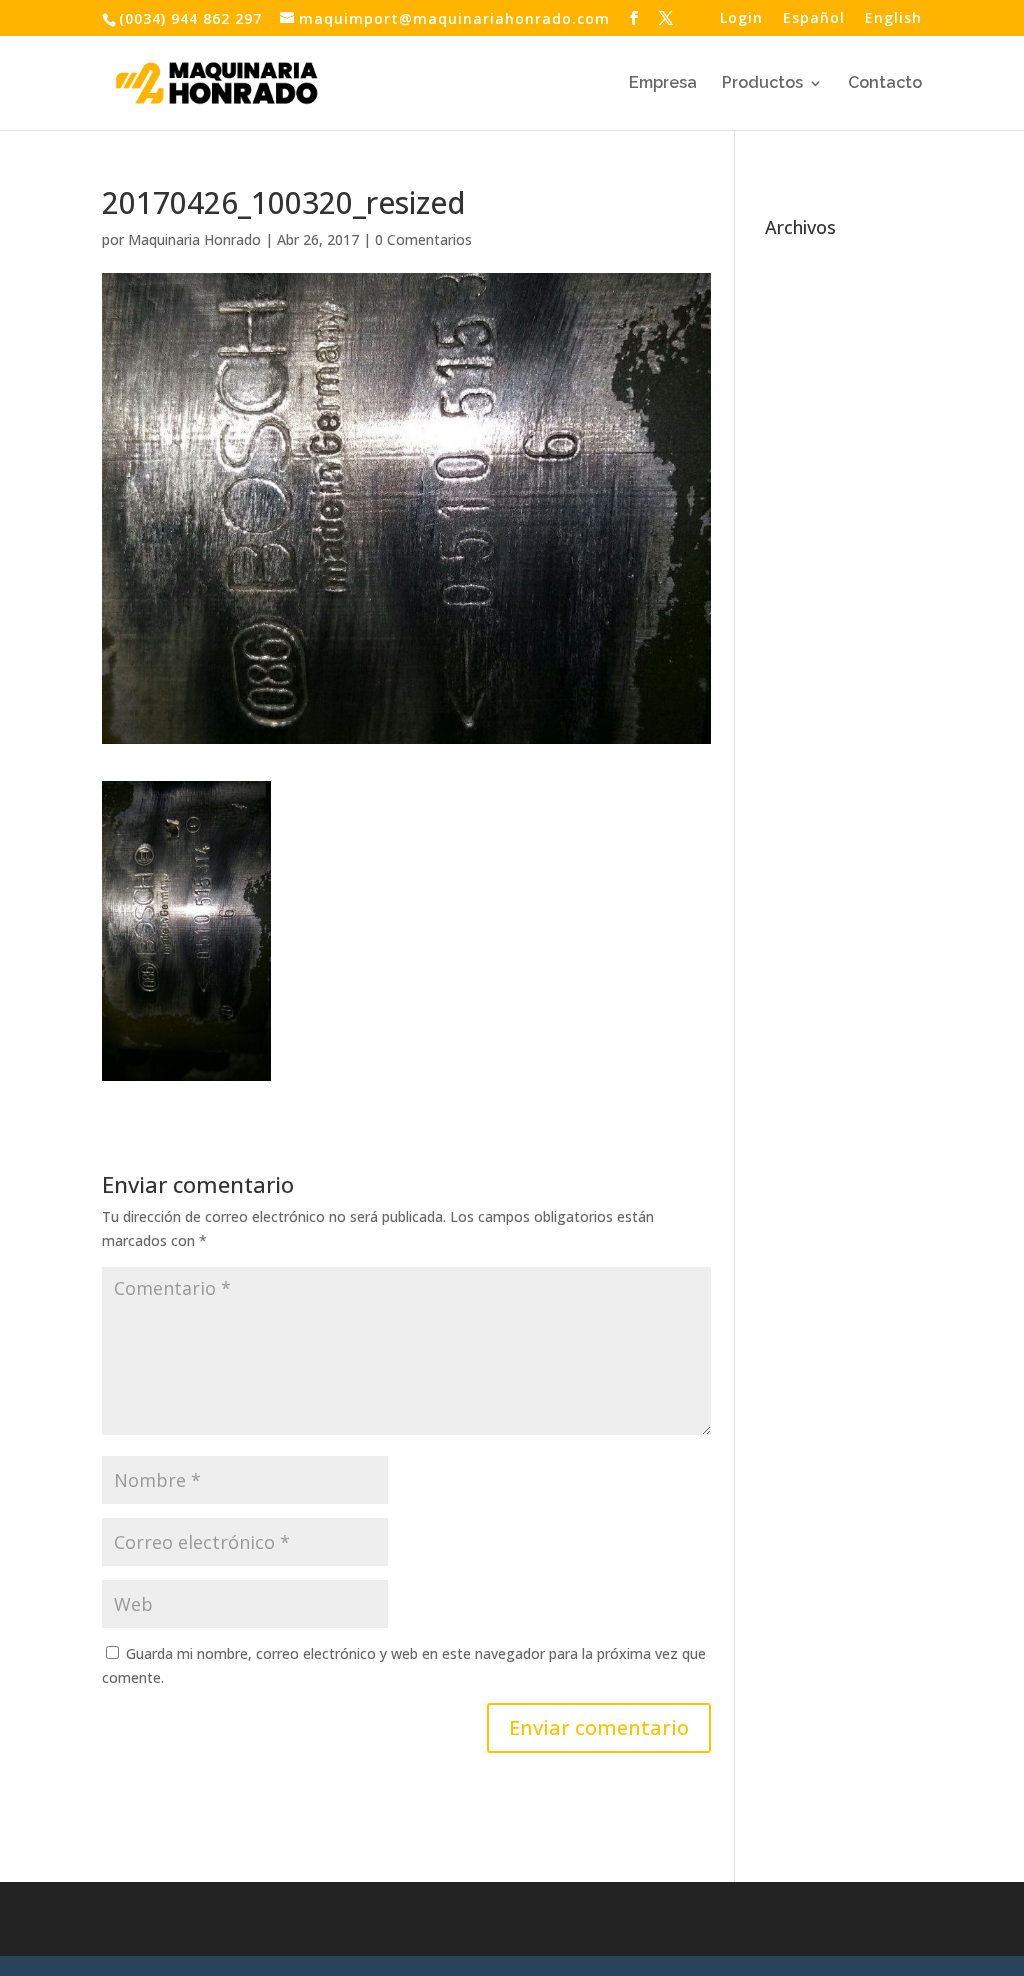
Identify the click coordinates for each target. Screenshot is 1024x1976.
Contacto (885, 84)
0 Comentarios (423, 239)
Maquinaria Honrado (194, 239)
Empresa (663, 84)
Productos (762, 84)
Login (741, 19)
